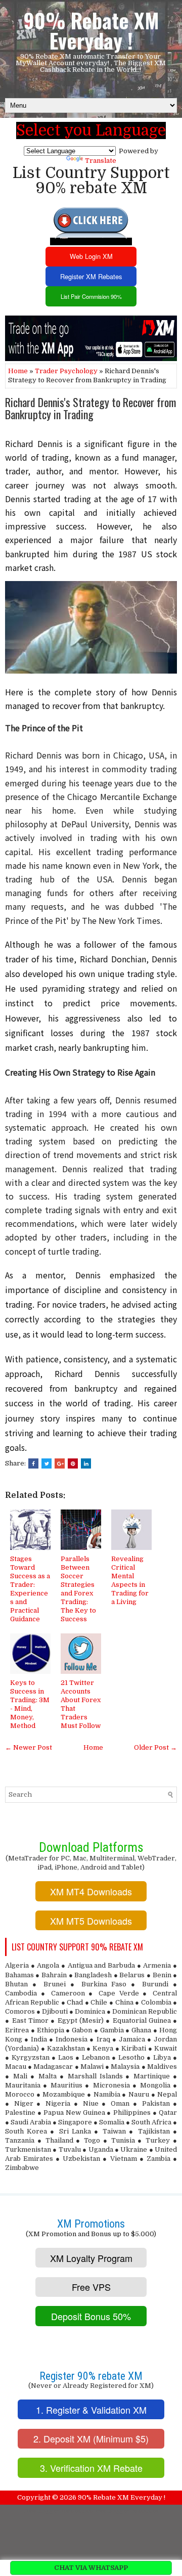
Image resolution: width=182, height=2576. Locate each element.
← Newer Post (29, 1747)
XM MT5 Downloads (91, 1921)
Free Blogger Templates (126, 2511)
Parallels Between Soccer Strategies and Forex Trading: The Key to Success (78, 1589)
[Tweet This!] (47, 1463)
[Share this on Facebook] (33, 1463)
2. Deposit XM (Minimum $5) (91, 2438)
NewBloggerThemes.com (59, 2511)
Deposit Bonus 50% (91, 2316)
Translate (101, 161)
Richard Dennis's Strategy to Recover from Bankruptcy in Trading (90, 408)
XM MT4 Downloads (91, 1891)
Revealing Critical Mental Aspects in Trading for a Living (130, 1580)
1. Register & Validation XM (91, 2410)
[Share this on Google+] (60, 1463)
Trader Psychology (66, 371)
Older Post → (155, 1747)
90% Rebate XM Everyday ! (91, 30)
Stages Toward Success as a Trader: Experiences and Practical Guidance (30, 1589)
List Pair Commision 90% (91, 296)
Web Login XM (91, 256)
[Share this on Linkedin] (86, 1463)
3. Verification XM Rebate (91, 2468)
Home (18, 371)
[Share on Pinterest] (73, 1463)
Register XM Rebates (91, 276)
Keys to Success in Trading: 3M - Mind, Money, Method (30, 1704)
